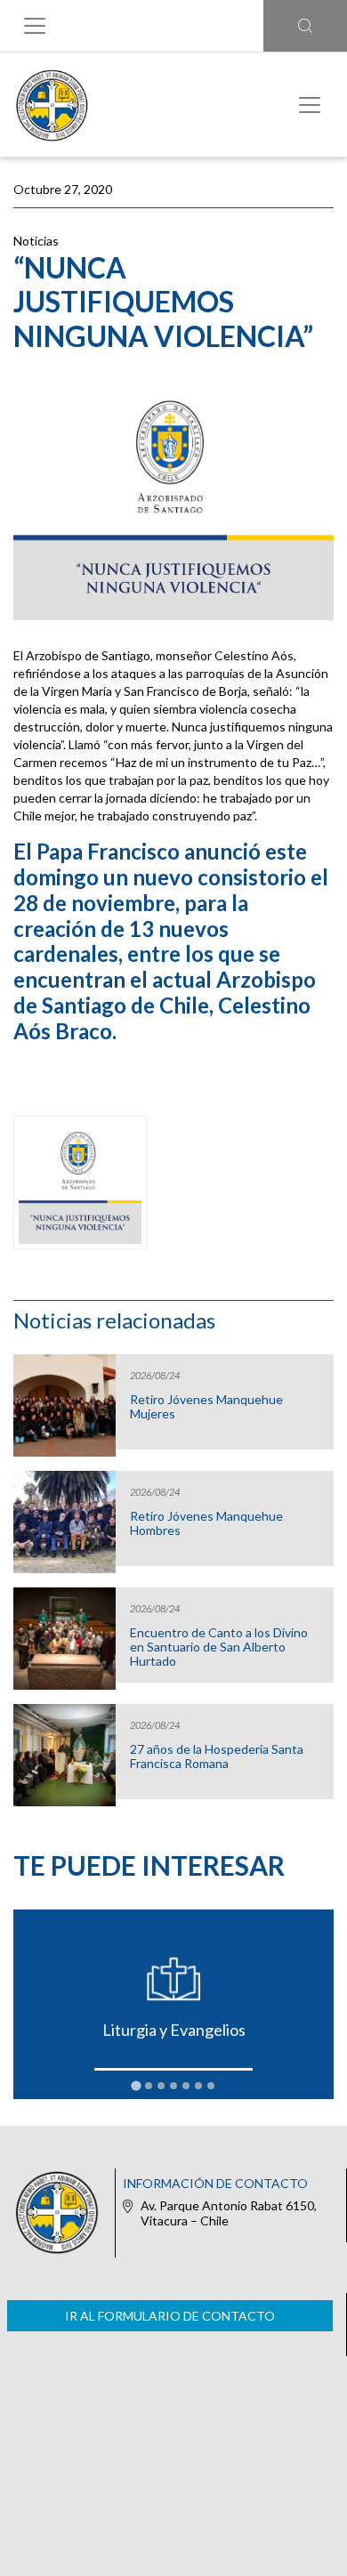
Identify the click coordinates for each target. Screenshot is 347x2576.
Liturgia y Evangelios (174, 2030)
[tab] (136, 2086)
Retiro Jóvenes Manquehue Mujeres (206, 1407)
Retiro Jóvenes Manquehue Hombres (206, 1523)
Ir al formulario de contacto (170, 2316)
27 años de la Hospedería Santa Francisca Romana (217, 1756)
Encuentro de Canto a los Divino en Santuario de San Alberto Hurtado (219, 1647)
